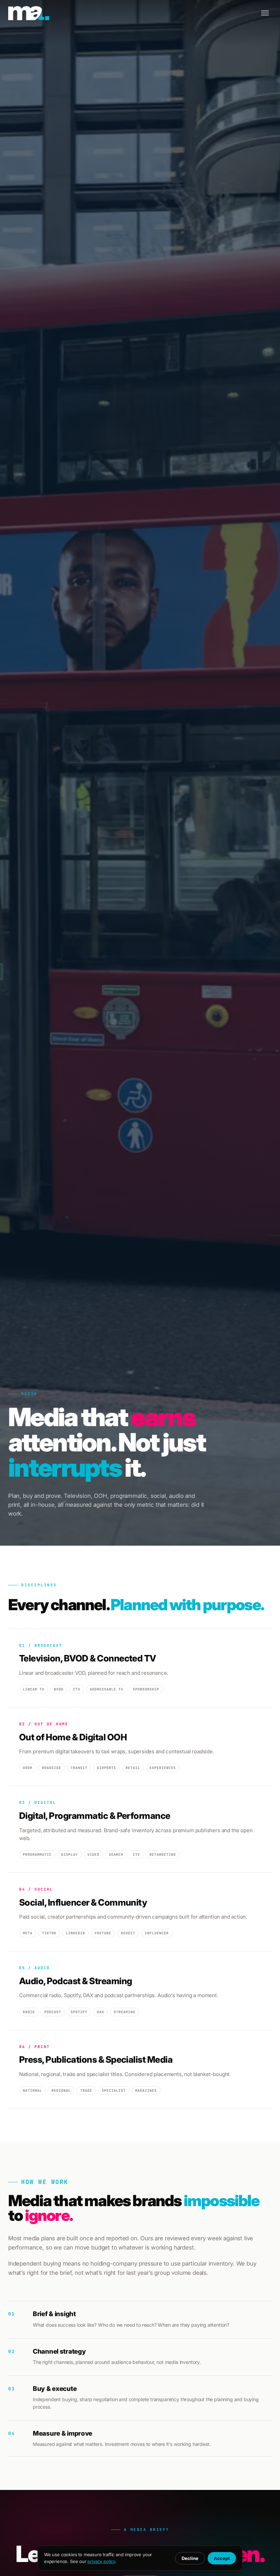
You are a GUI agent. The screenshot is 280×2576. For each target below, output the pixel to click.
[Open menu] (265, 13)
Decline (190, 2558)
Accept (222, 2558)
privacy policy (101, 2561)
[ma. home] (29, 13)
